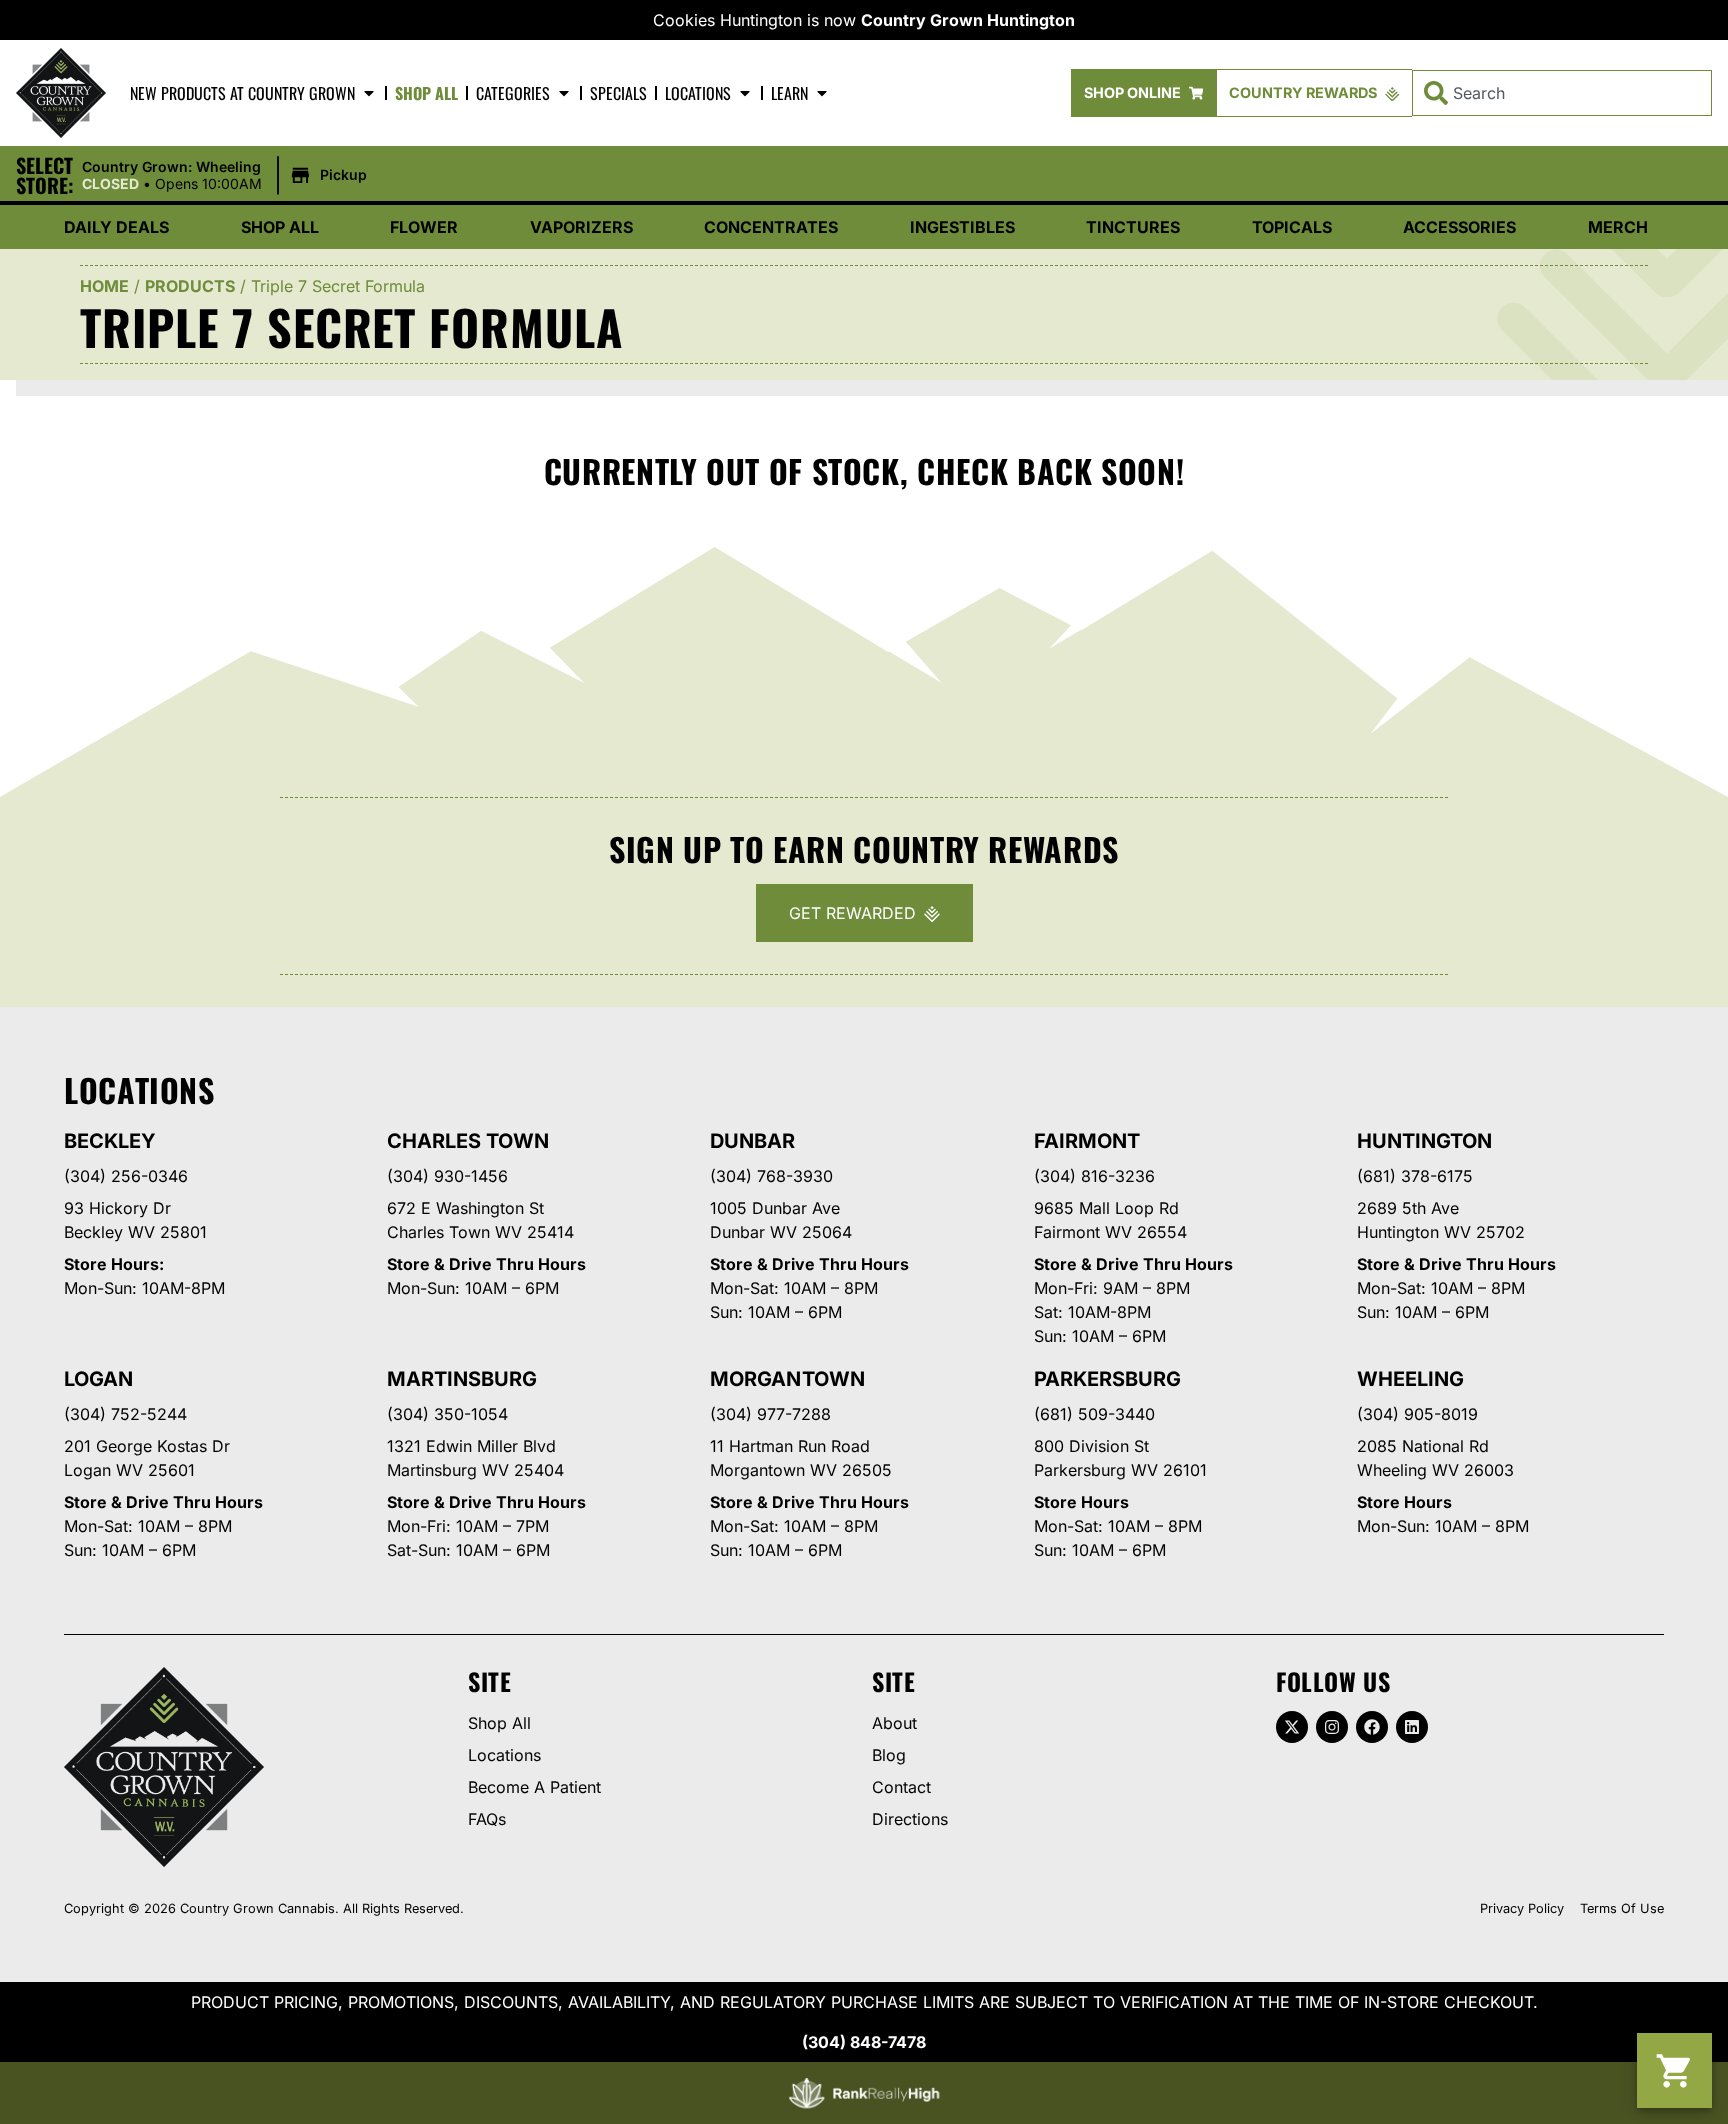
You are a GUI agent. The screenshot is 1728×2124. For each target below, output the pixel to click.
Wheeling (1410, 1379)
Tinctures (1133, 227)
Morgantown (787, 1379)
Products (190, 286)
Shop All (426, 93)
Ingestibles (962, 227)
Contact (901, 1787)
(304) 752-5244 (125, 1414)
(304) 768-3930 (771, 1176)
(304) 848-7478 (864, 2042)
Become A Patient (534, 1787)
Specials (618, 93)
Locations (698, 93)
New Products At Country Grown (242, 93)
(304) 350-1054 (447, 1414)
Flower (424, 227)
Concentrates (771, 227)
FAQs (487, 1819)
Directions (910, 1819)
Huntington (1424, 1141)
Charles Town (468, 1141)
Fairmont (1087, 1141)
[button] (227, 176)
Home (104, 286)
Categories (513, 93)
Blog (889, 1755)
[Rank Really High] (864, 2093)
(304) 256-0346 (126, 1176)
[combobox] (1562, 93)
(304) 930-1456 (447, 1176)
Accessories (1459, 227)
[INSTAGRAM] (1332, 1727)
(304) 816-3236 (1094, 1176)
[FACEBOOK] (1372, 1727)
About (894, 1723)
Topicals (1292, 227)
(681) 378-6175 (1415, 1176)
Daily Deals (116, 227)
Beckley (110, 1141)
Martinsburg (462, 1379)
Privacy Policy (1522, 1908)
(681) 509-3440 (1094, 1414)
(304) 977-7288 (770, 1414)
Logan (98, 1379)
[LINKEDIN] (1412, 1727)
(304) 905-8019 (1417, 1414)
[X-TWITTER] (1292, 1727)
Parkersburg (1107, 1379)
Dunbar (752, 1141)
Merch (1618, 227)
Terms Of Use (1622, 1908)
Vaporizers (581, 227)
